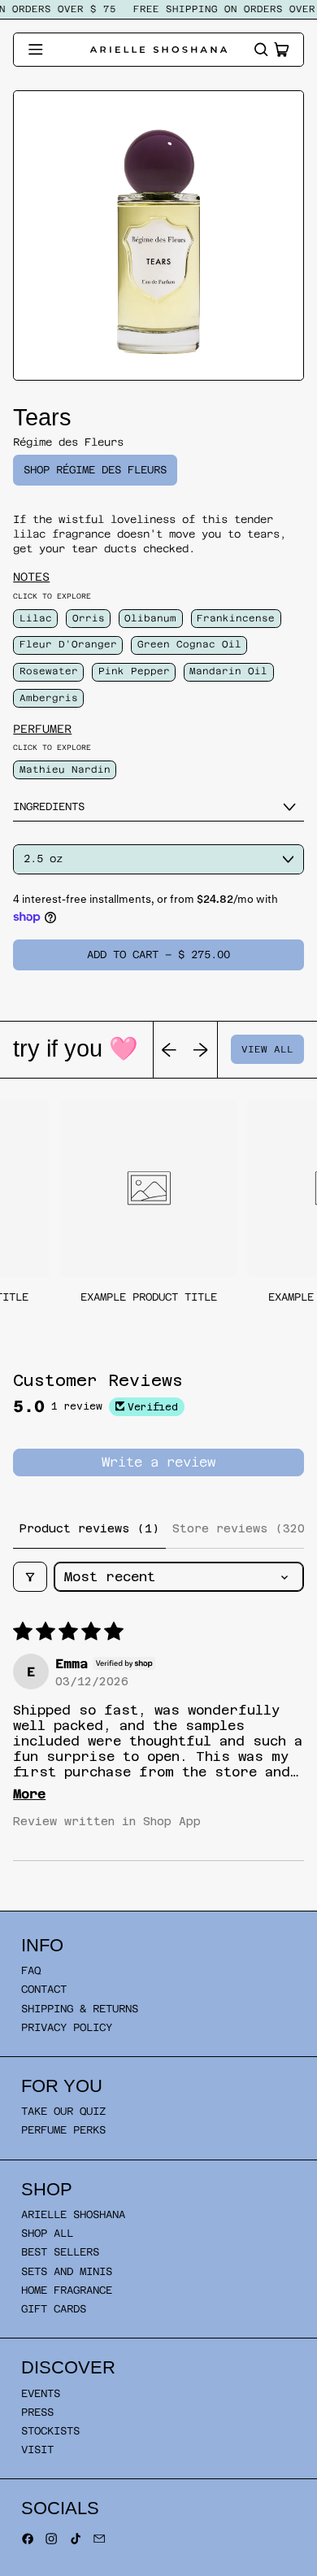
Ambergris (49, 698)
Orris (89, 618)
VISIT (37, 2450)
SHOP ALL (47, 2233)
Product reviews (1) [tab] (89, 1528)
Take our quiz (63, 2111)
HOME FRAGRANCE (67, 2290)
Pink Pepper (134, 671)
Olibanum (150, 618)
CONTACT (44, 1989)
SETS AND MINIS (67, 2271)
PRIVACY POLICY (67, 2027)
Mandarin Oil (228, 671)
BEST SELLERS (60, 2252)
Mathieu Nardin (65, 769)
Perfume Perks (63, 2130)
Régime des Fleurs (68, 442)
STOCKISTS (50, 2431)
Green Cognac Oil (189, 644)
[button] (261, 50)
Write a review (158, 1462)
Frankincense (236, 618)
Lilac (36, 618)
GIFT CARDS (54, 2309)
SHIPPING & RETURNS (80, 2009)
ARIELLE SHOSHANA (73, 2214)
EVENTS (41, 2393)
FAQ (31, 1970)
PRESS (37, 2412)
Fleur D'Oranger (68, 644)
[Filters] (30, 1577)
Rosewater (49, 671)
